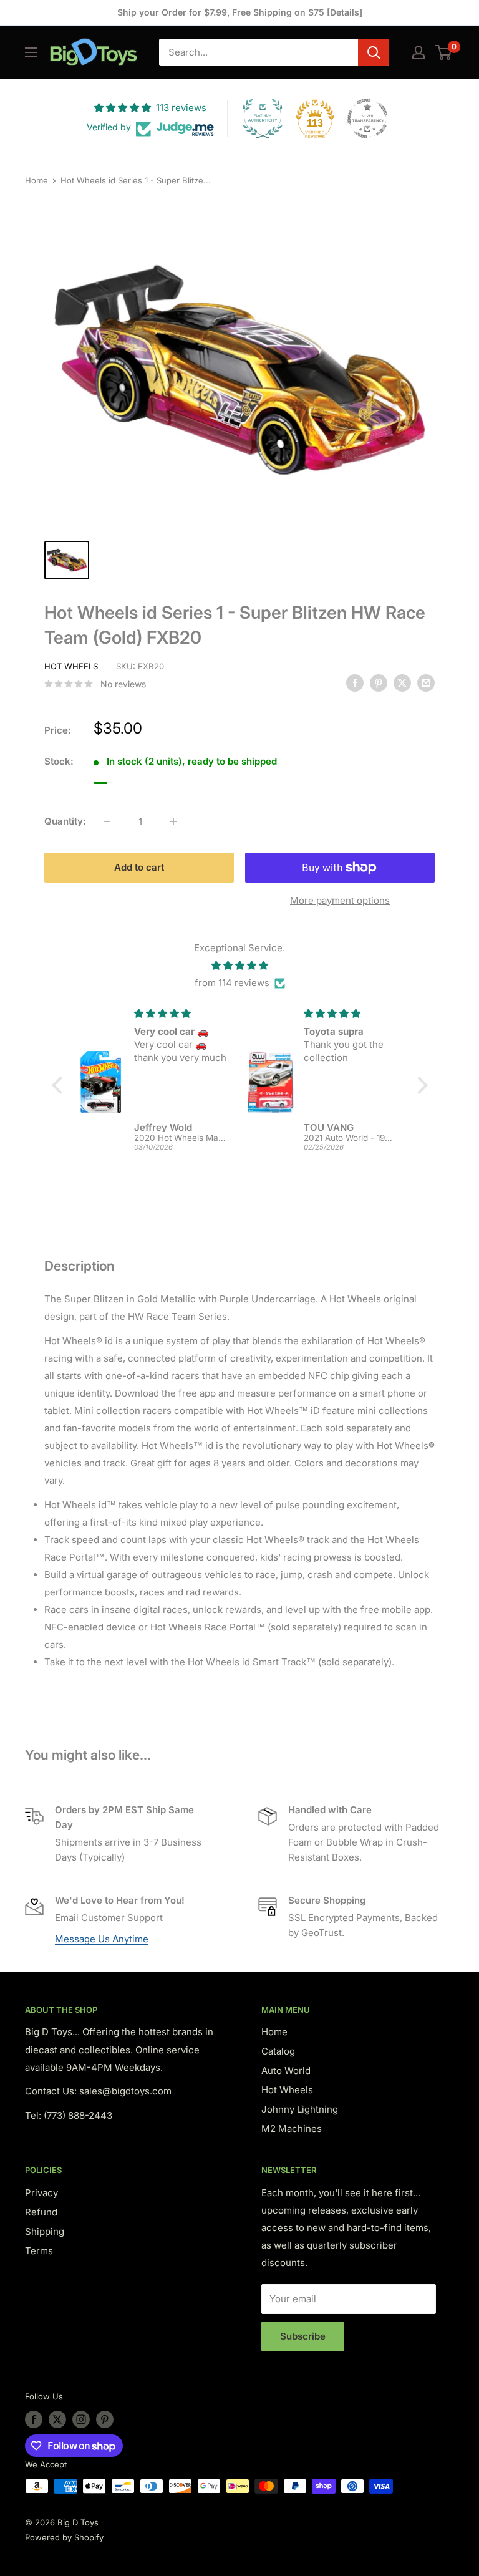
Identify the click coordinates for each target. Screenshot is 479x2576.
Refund (41, 2212)
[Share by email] (426, 683)
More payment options (340, 900)
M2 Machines (292, 2128)
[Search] (374, 52)
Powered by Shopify (64, 2537)
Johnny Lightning (300, 2109)
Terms (39, 2251)
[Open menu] (31, 52)
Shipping (45, 2231)
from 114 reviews (232, 983)
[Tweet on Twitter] (402, 683)
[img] (240, 966)
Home (36, 180)
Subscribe (303, 2336)
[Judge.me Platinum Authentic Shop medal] (263, 119)
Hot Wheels (71, 666)
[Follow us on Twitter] (57, 2419)
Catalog (278, 2051)
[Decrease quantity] (107, 821)
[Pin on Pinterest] (379, 683)
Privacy (41, 2193)
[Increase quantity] (173, 821)
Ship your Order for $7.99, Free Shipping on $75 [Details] (240, 12)
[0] (444, 52)
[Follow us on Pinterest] (105, 2419)
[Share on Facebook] (355, 683)
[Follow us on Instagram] (81, 2419)
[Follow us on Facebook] (34, 2419)
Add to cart (139, 867)
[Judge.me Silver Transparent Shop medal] (367, 119)
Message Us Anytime (102, 1939)
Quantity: (65, 821)
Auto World (286, 2070)
